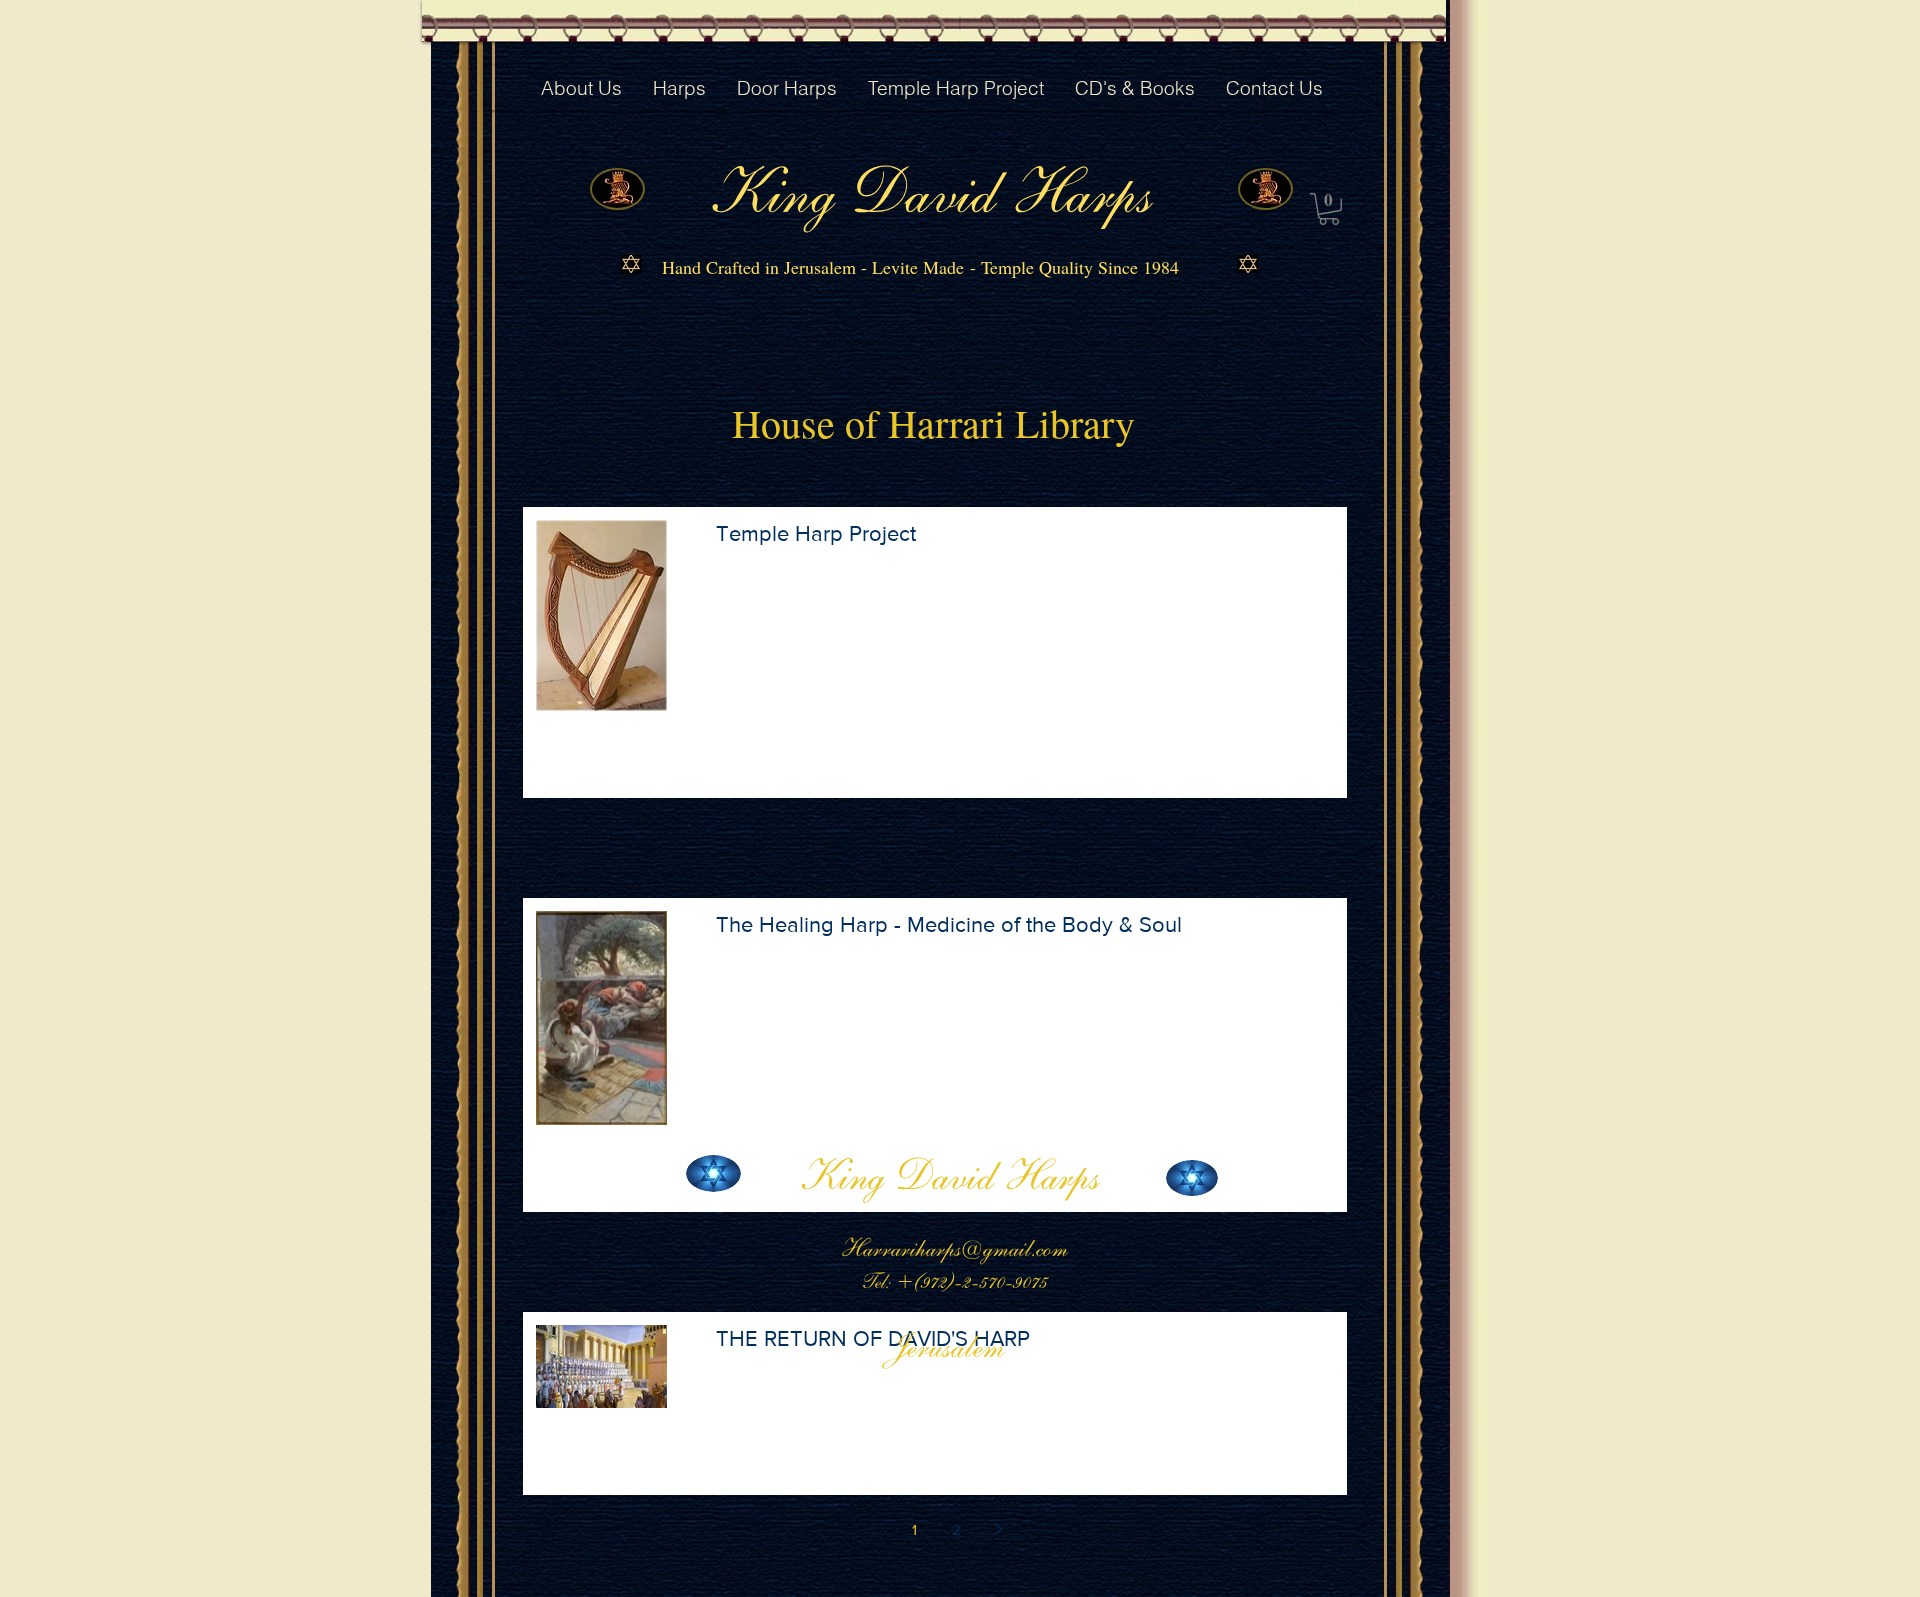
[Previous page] (872, 1529)
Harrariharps (900, 1248)
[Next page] (998, 1529)
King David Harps (931, 192)
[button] (1329, 209)
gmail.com (1025, 1248)
